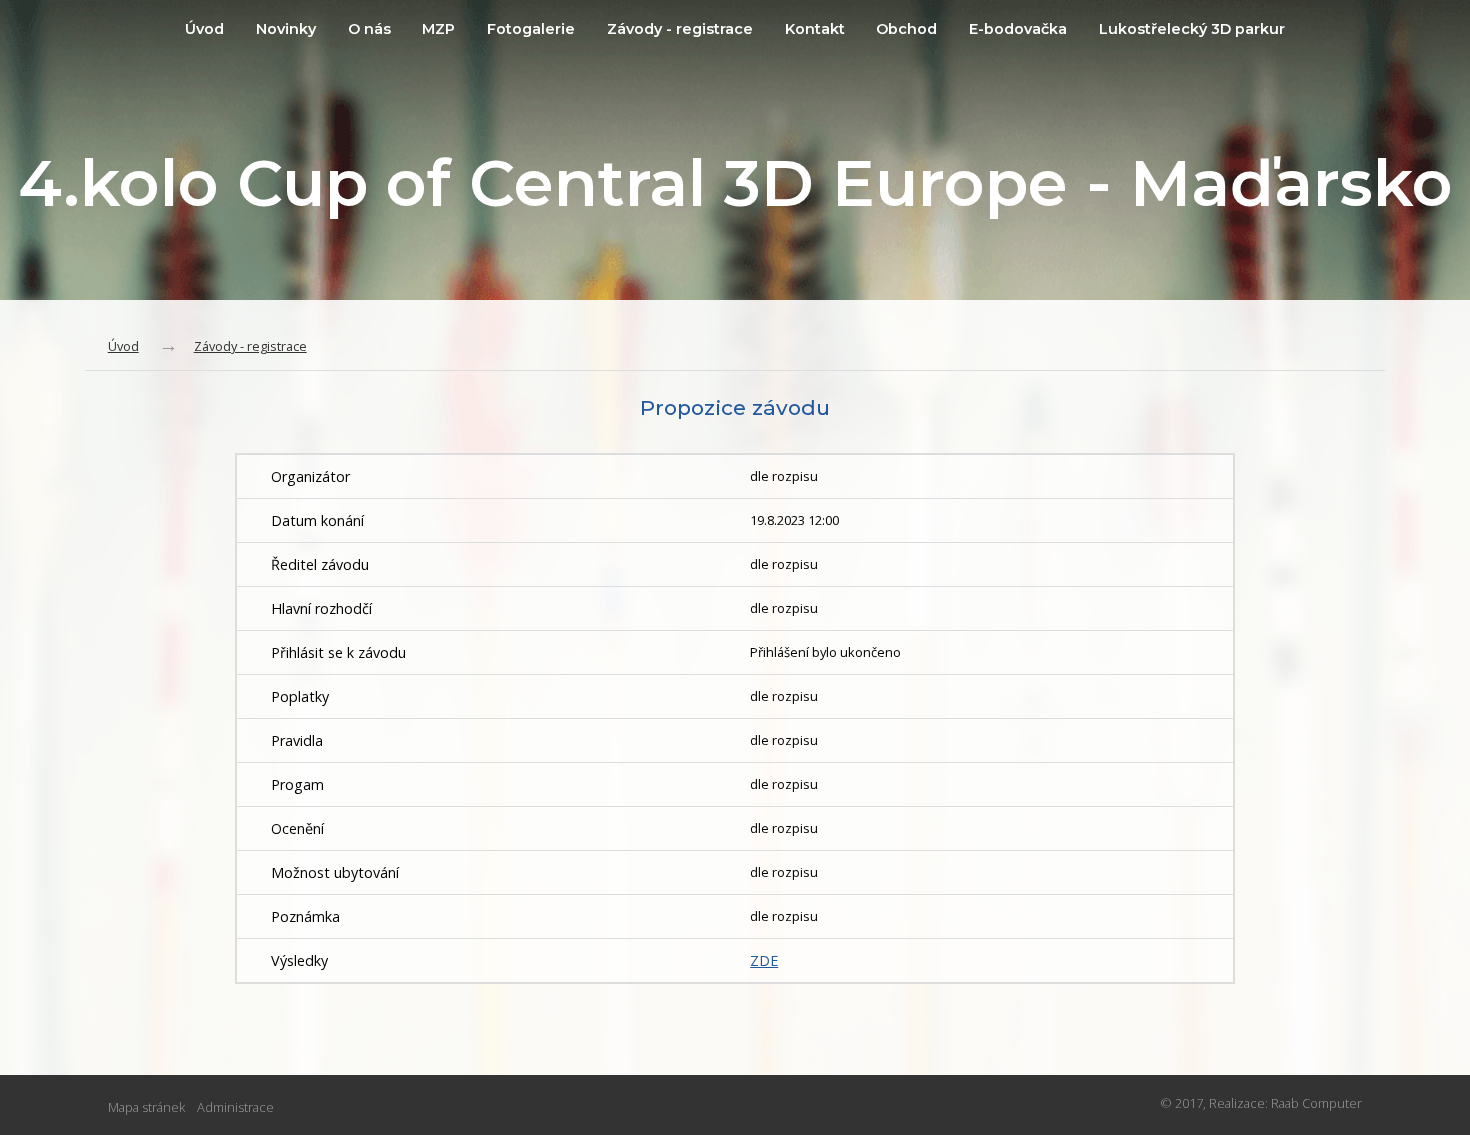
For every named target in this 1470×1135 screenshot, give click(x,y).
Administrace (235, 1107)
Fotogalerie (531, 29)
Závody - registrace (680, 29)
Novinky (286, 29)
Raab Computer (1316, 1103)
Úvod (204, 29)
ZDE (764, 960)
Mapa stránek (146, 1107)
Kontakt (815, 29)
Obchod (906, 29)
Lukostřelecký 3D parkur (1192, 29)
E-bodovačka (1018, 29)
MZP (438, 29)
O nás (369, 29)
